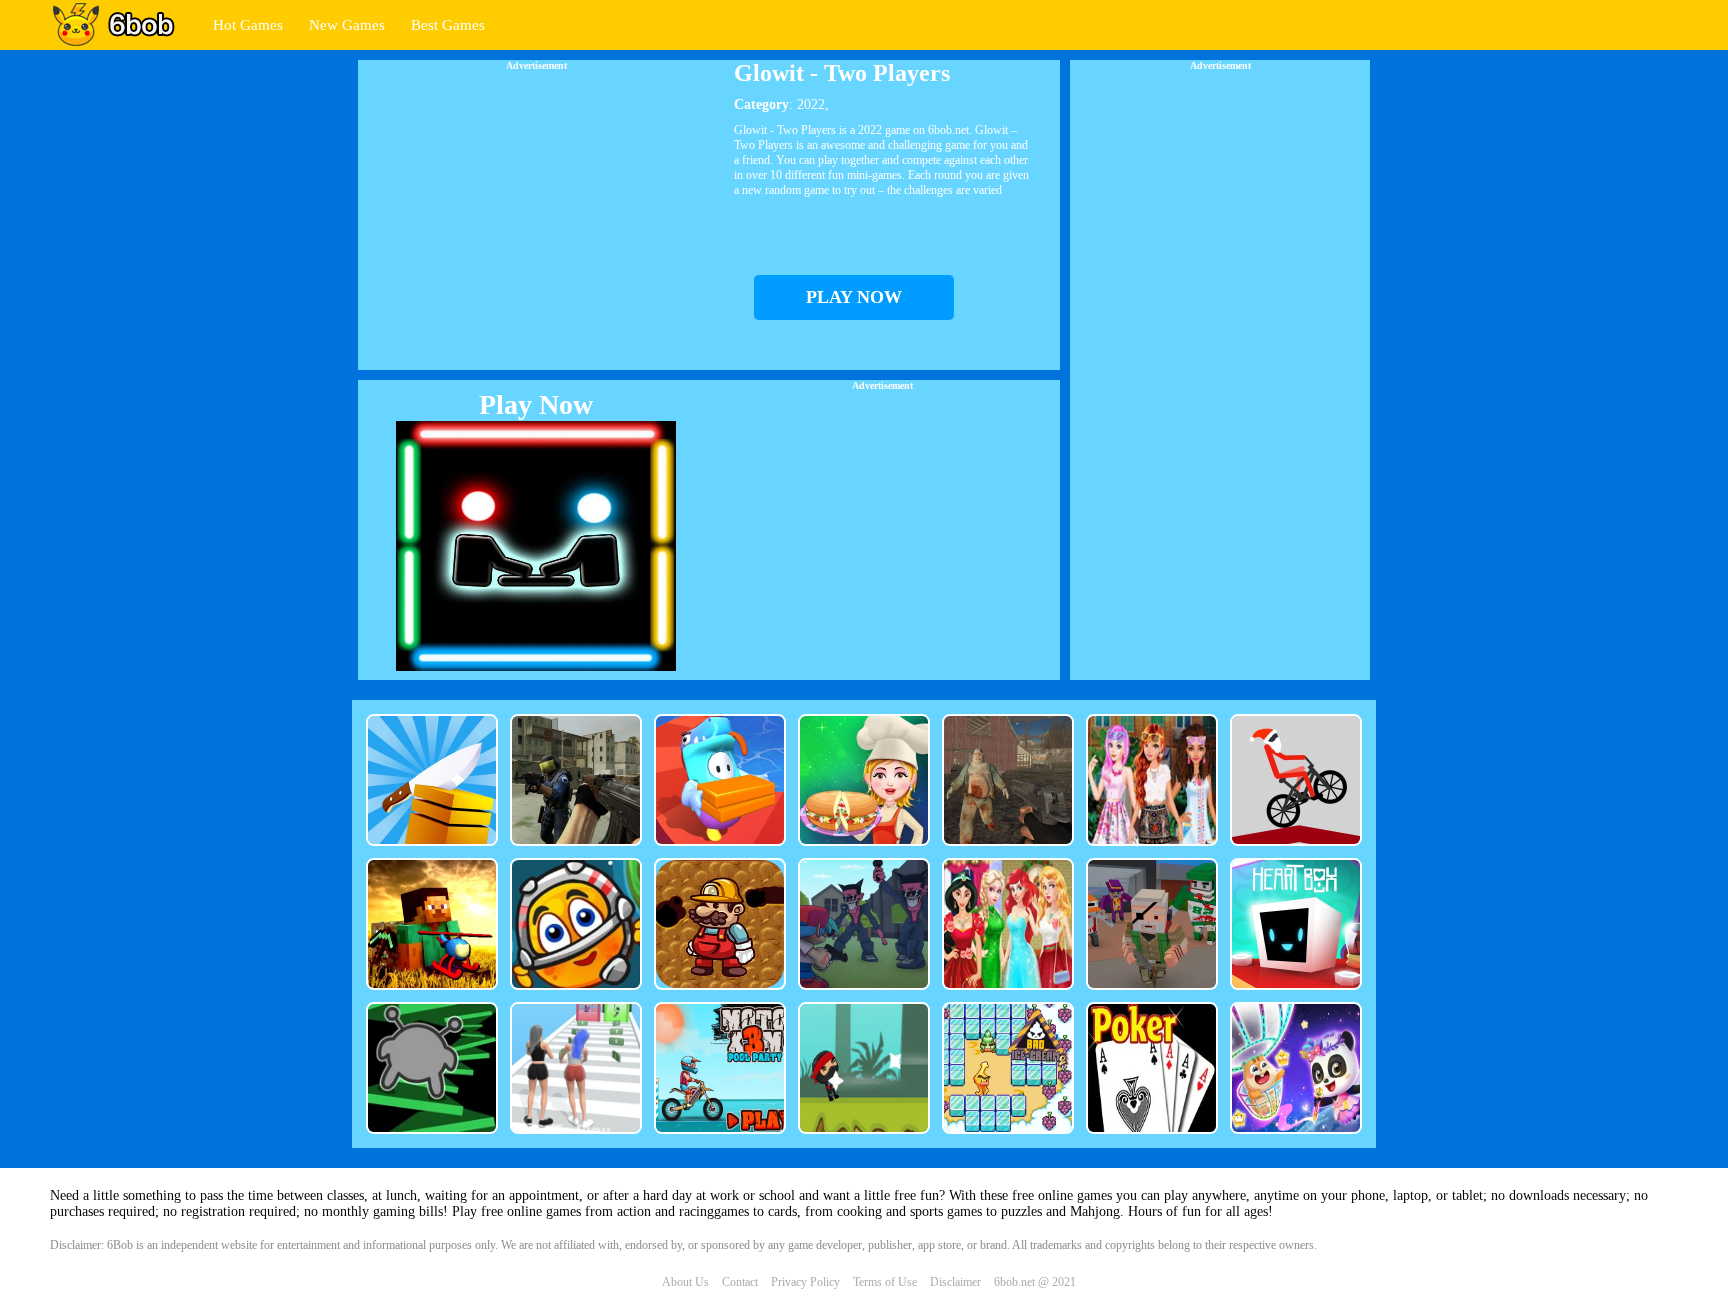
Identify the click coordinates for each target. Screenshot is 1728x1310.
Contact (740, 1282)
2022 (811, 104)
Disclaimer (955, 1282)
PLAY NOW (854, 297)
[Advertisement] (536, 211)
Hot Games (248, 25)
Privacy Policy (805, 1282)
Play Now (536, 404)
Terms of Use (885, 1282)
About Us (685, 1282)
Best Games (448, 25)
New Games (347, 25)
